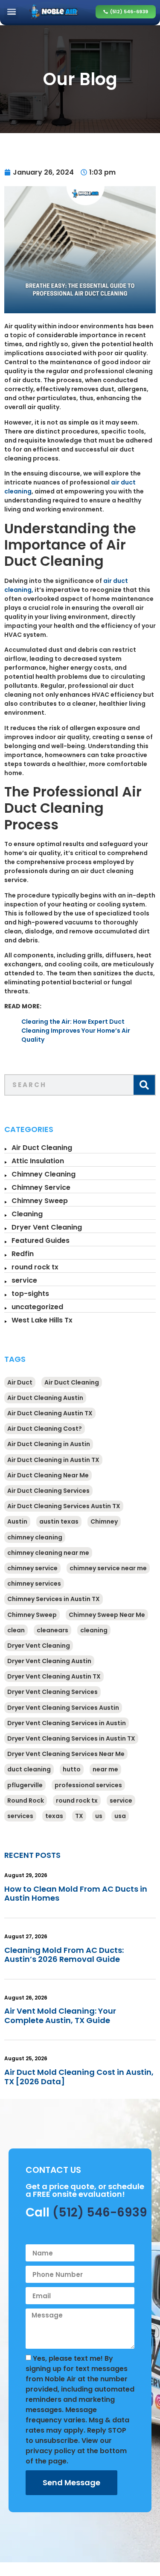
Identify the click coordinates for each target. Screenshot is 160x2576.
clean (16, 1630)
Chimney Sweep (40, 1201)
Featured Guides (41, 1240)
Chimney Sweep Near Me (107, 1615)
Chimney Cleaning (44, 1174)
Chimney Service (41, 1187)
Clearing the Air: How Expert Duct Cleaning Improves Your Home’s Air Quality (76, 1031)
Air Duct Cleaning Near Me (48, 1475)
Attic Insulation (38, 1161)
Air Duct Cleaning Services (48, 1491)
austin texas (59, 1521)
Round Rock (26, 1801)
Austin (17, 1521)
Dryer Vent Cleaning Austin (49, 1661)
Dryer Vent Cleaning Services (52, 1692)
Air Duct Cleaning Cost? (45, 1429)
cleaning (94, 1630)
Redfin (23, 1254)
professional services (88, 1785)
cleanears (52, 1630)
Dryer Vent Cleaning (47, 1227)
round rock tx (35, 1267)
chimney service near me (108, 1568)
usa (120, 1816)
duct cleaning (29, 1769)
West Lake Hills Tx (42, 1320)
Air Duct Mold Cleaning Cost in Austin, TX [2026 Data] (79, 2077)
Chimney (104, 1521)
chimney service (32, 1568)
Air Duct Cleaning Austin (45, 1398)
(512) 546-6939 (100, 2212)
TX (79, 1816)
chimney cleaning (35, 1537)
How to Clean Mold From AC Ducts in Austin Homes (76, 1894)
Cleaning (27, 1214)
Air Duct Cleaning (42, 1148)
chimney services (34, 1584)
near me (105, 1769)
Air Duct (20, 1382)
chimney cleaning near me (48, 1553)
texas (54, 1816)
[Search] (144, 1085)
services (20, 1816)
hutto (72, 1769)
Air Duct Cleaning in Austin (49, 1444)
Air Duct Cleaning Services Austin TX (64, 1506)
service (24, 1280)
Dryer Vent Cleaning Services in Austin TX (71, 1738)
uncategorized (37, 1307)
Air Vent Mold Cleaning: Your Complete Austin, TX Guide (60, 2016)
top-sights (30, 1294)
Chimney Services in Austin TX (54, 1599)
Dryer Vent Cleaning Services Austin (63, 1708)
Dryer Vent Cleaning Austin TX (54, 1676)
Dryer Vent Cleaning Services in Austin (67, 1723)
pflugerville (25, 1785)
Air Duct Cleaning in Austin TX (53, 1460)
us (99, 1816)
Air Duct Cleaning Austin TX (50, 1413)
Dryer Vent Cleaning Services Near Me (66, 1754)
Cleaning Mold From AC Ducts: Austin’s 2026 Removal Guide (64, 1955)
